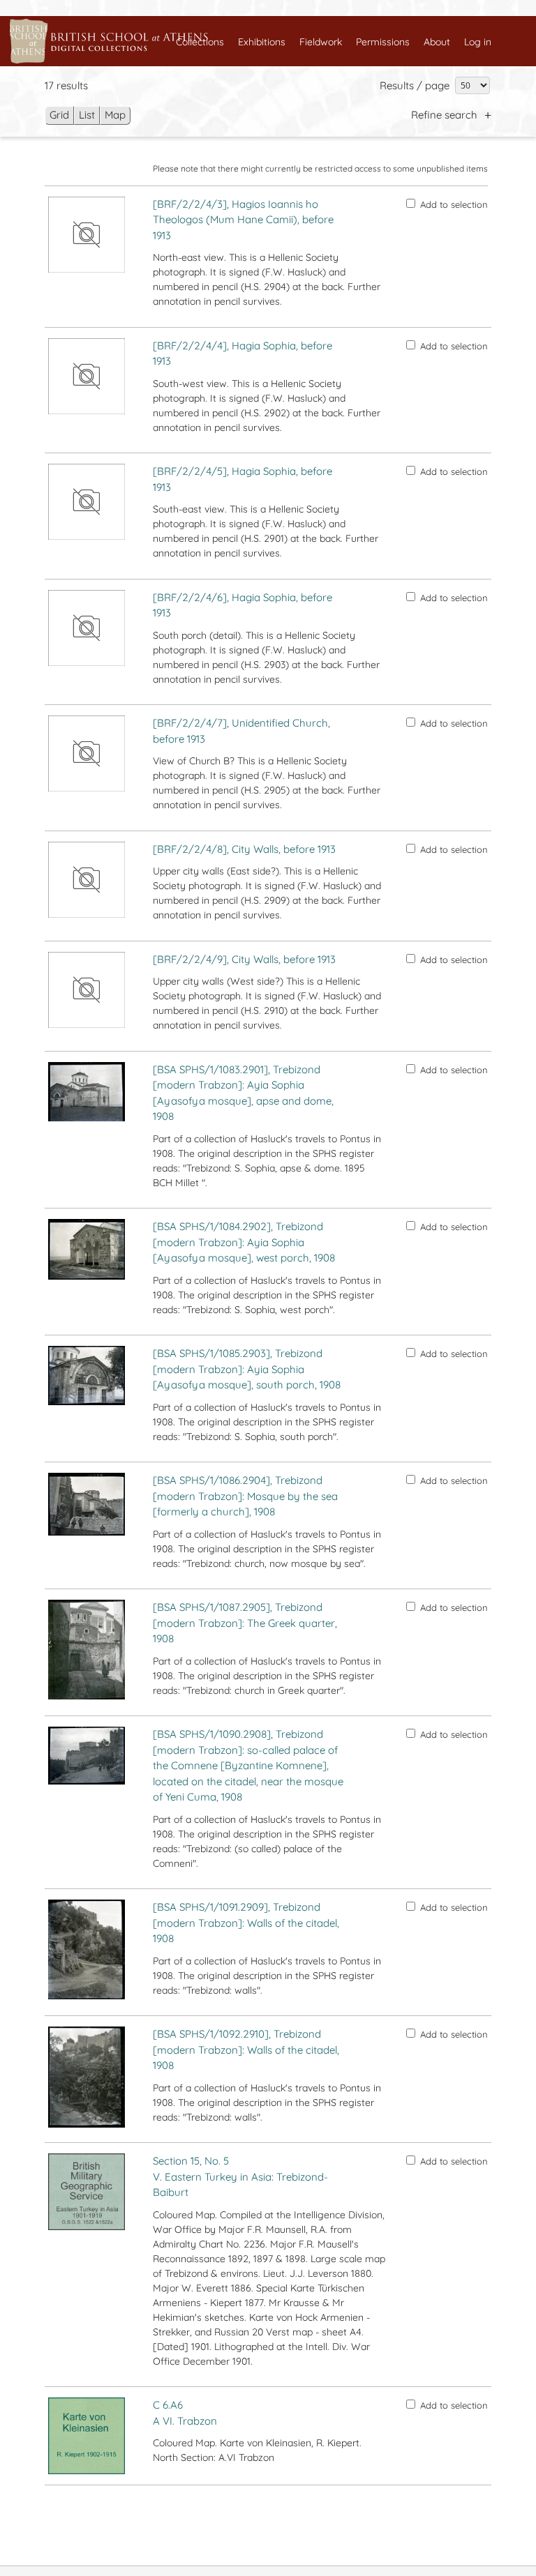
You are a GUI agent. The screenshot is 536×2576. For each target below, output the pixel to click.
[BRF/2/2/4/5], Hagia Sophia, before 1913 (243, 479)
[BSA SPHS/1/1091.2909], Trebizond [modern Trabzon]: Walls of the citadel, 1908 (246, 1923)
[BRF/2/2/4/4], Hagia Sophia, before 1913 (243, 354)
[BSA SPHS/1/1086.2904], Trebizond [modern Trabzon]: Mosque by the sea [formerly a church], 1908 (245, 1496)
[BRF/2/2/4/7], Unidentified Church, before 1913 (241, 731)
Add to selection (454, 204)
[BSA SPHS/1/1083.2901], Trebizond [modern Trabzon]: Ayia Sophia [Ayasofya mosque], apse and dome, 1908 (243, 1093)
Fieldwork (321, 42)
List (87, 115)
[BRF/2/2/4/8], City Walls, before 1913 (244, 849)
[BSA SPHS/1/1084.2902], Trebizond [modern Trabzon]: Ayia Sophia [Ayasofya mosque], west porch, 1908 (244, 1242)
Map (115, 115)
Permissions (383, 42)
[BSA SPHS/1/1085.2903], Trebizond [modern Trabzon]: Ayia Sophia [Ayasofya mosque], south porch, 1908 (247, 1369)
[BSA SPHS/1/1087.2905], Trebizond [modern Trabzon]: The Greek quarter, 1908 (245, 1623)
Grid (59, 115)
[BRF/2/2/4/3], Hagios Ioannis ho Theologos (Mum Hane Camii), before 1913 (243, 220)
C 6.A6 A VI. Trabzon (185, 2413)
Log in (478, 42)
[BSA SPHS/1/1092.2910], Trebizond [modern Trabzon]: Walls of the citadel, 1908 (246, 2050)
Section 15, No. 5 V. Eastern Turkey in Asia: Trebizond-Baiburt (240, 2176)
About (437, 42)
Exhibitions (262, 42)
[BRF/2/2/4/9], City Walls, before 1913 (244, 959)
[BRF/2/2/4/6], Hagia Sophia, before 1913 (243, 605)
